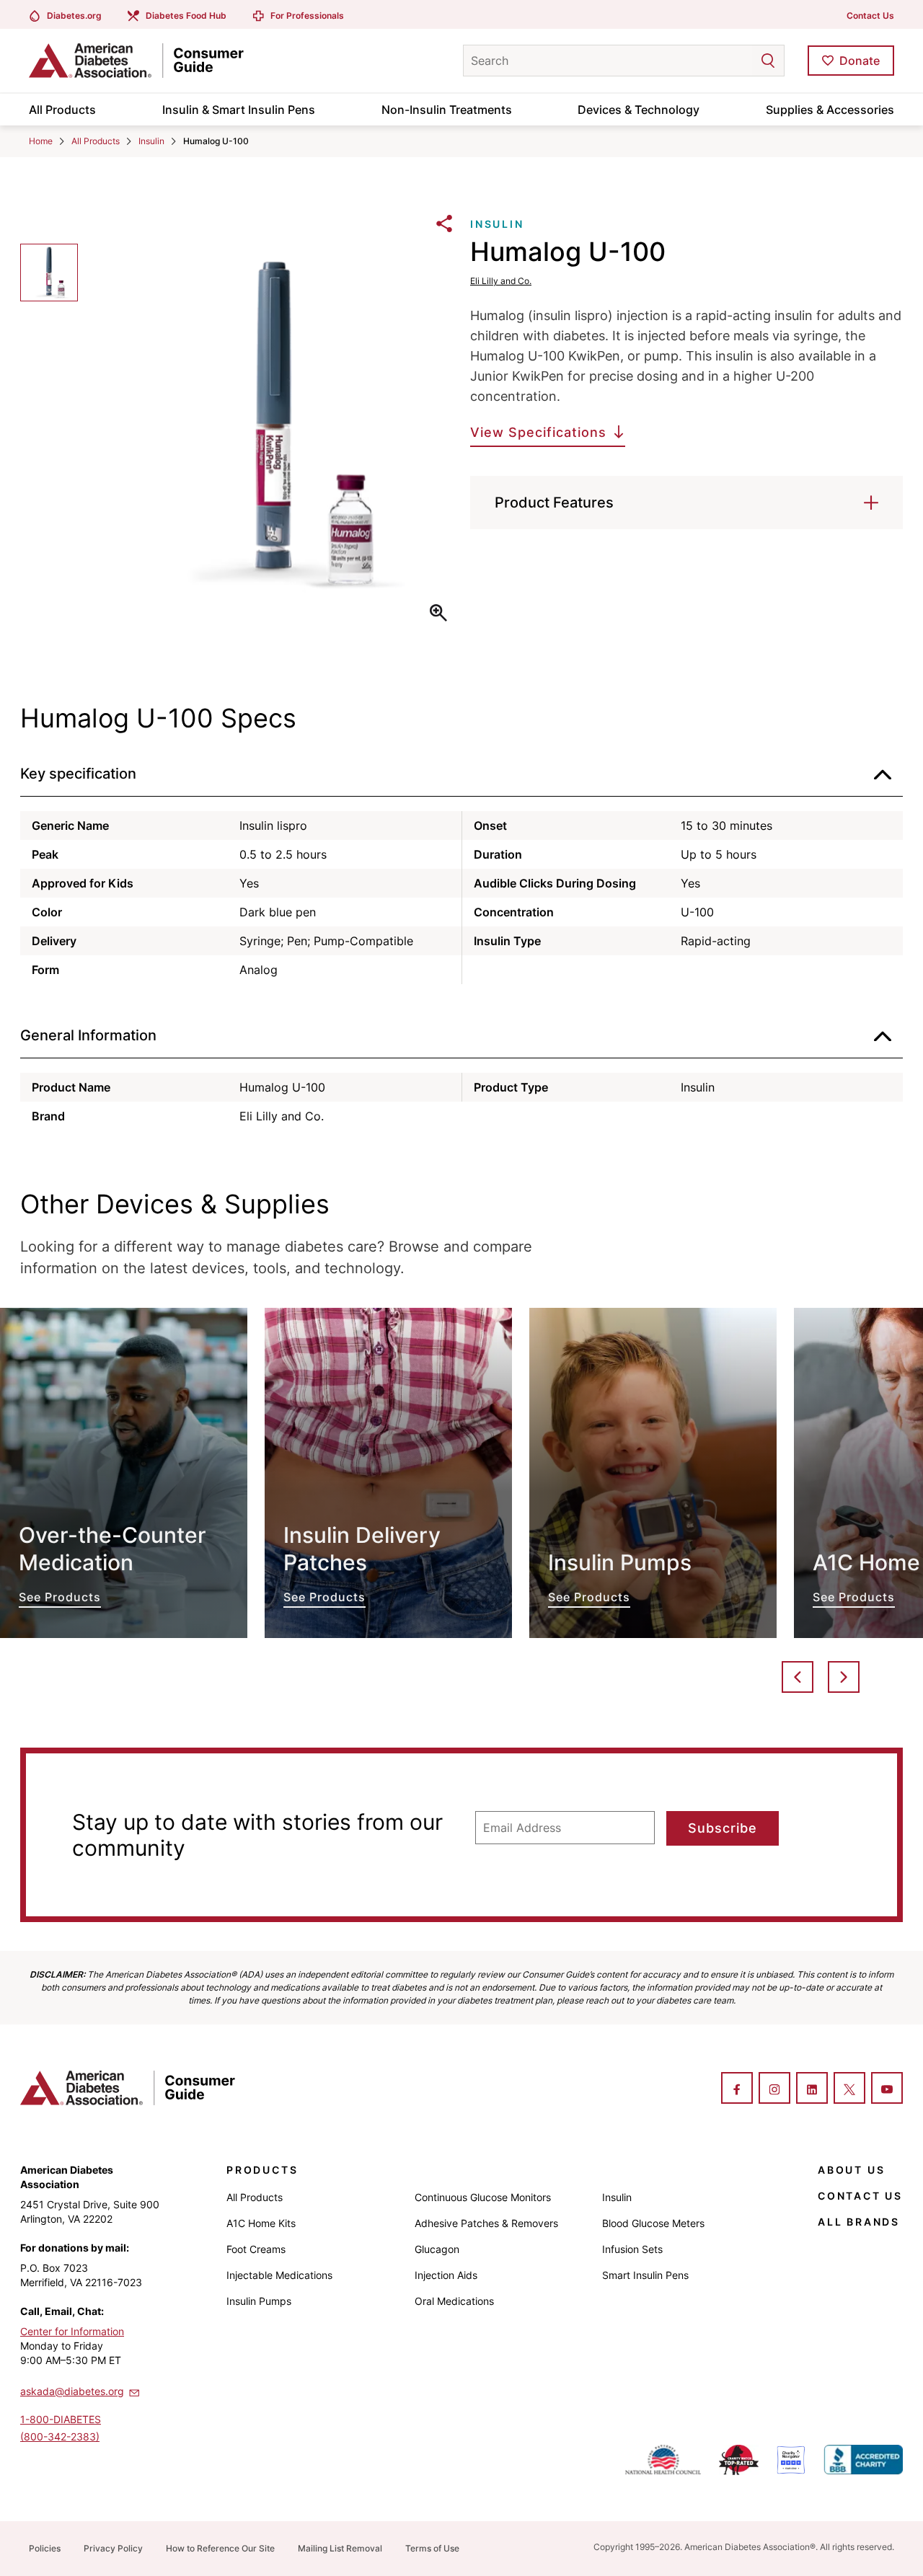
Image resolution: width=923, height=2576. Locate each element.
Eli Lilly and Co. (501, 281)
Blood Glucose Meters (653, 2223)
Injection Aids (446, 2275)
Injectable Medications (279, 2275)
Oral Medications (454, 2301)
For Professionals (307, 16)
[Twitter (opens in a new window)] (849, 2089)
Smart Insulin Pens (645, 2275)
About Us (851, 2170)
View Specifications (538, 432)
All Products (62, 110)
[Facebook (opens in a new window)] (737, 2089)
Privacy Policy (113, 2548)
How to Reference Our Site (220, 2548)
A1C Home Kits (261, 2223)
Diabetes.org (74, 16)
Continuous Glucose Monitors (483, 2197)
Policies (45, 2548)
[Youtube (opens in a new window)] (887, 2089)
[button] (739, 61)
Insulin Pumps (259, 2301)
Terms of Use (432, 2548)
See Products (124, 1473)
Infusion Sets (632, 2249)
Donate (860, 61)
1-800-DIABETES (61, 2419)
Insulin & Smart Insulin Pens (239, 110)
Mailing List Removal (340, 2548)
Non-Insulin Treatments (447, 110)
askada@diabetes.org (72, 2391)
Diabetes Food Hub (186, 16)
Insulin (151, 141)
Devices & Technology (639, 110)
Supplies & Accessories (830, 110)
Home (41, 141)
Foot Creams (256, 2249)
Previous (798, 1677)
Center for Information (72, 2331)
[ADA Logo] (144, 61)
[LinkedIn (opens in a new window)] (812, 2089)
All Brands (859, 2222)
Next (844, 1677)
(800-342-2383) (60, 2436)
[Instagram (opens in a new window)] (774, 2089)
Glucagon (437, 2249)
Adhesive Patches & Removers (486, 2223)
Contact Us (870, 16)
